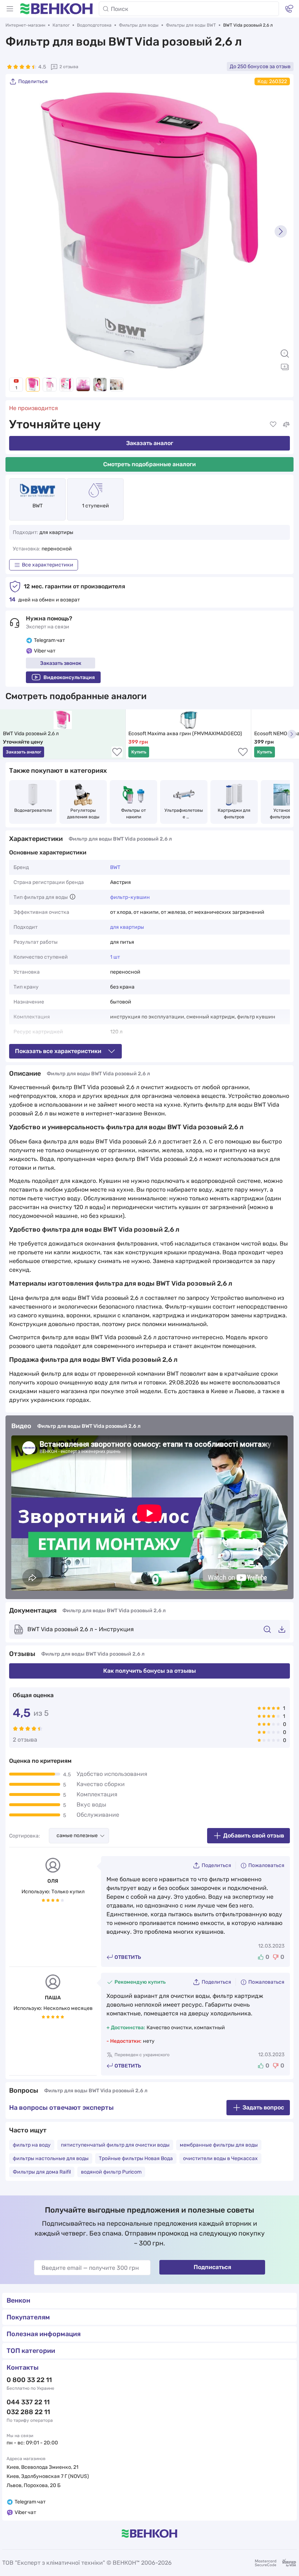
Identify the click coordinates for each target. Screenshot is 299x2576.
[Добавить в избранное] (273, 424)
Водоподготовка (94, 25)
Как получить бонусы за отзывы (149, 1671)
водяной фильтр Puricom (111, 2172)
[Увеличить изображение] (285, 354)
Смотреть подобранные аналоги (149, 464)
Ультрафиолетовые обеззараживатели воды (184, 814)
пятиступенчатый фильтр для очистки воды (115, 2145)
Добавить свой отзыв (254, 1835)
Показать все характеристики (58, 1051)
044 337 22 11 (28, 2402)
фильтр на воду (32, 2145)
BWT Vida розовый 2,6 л (31, 734)
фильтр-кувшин (130, 897)
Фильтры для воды (139, 25)
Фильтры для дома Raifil (42, 2172)
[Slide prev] (18, 231)
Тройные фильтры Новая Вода (136, 2158)
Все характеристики (48, 565)
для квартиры (127, 927)
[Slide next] (281, 231)
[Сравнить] (286, 424)
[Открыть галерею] (285, 367)
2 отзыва (69, 67)
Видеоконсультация (69, 677)
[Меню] (10, 9)
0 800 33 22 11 (29, 2380)
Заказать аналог (150, 443)
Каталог (61, 25)
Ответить (128, 1957)
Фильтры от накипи (134, 814)
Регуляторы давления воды (83, 814)
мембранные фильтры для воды (219, 2145)
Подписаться (212, 2267)
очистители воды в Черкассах (220, 2158)
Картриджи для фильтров (235, 814)
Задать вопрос (263, 2107)
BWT (38, 506)
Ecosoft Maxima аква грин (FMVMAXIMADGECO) (185, 734)
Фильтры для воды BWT (191, 25)
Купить (139, 752)
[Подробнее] (73, 897)
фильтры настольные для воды (51, 2158)
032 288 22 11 (28, 2412)
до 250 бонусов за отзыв (260, 67)
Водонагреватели (33, 810)
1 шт (115, 957)
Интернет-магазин (25, 25)
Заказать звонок (61, 663)
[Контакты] (289, 9)
